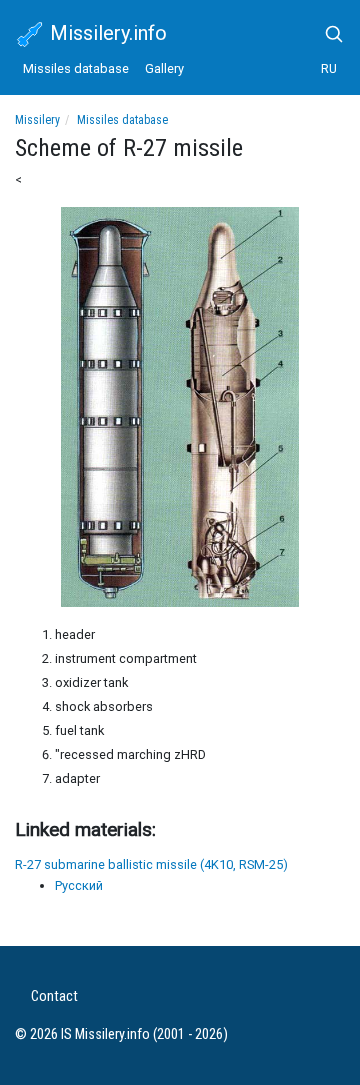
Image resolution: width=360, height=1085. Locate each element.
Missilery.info (106, 33)
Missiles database (76, 68)
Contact (54, 996)
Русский (79, 885)
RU (329, 68)
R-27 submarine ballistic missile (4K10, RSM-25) (151, 864)
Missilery (37, 120)
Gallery (164, 68)
